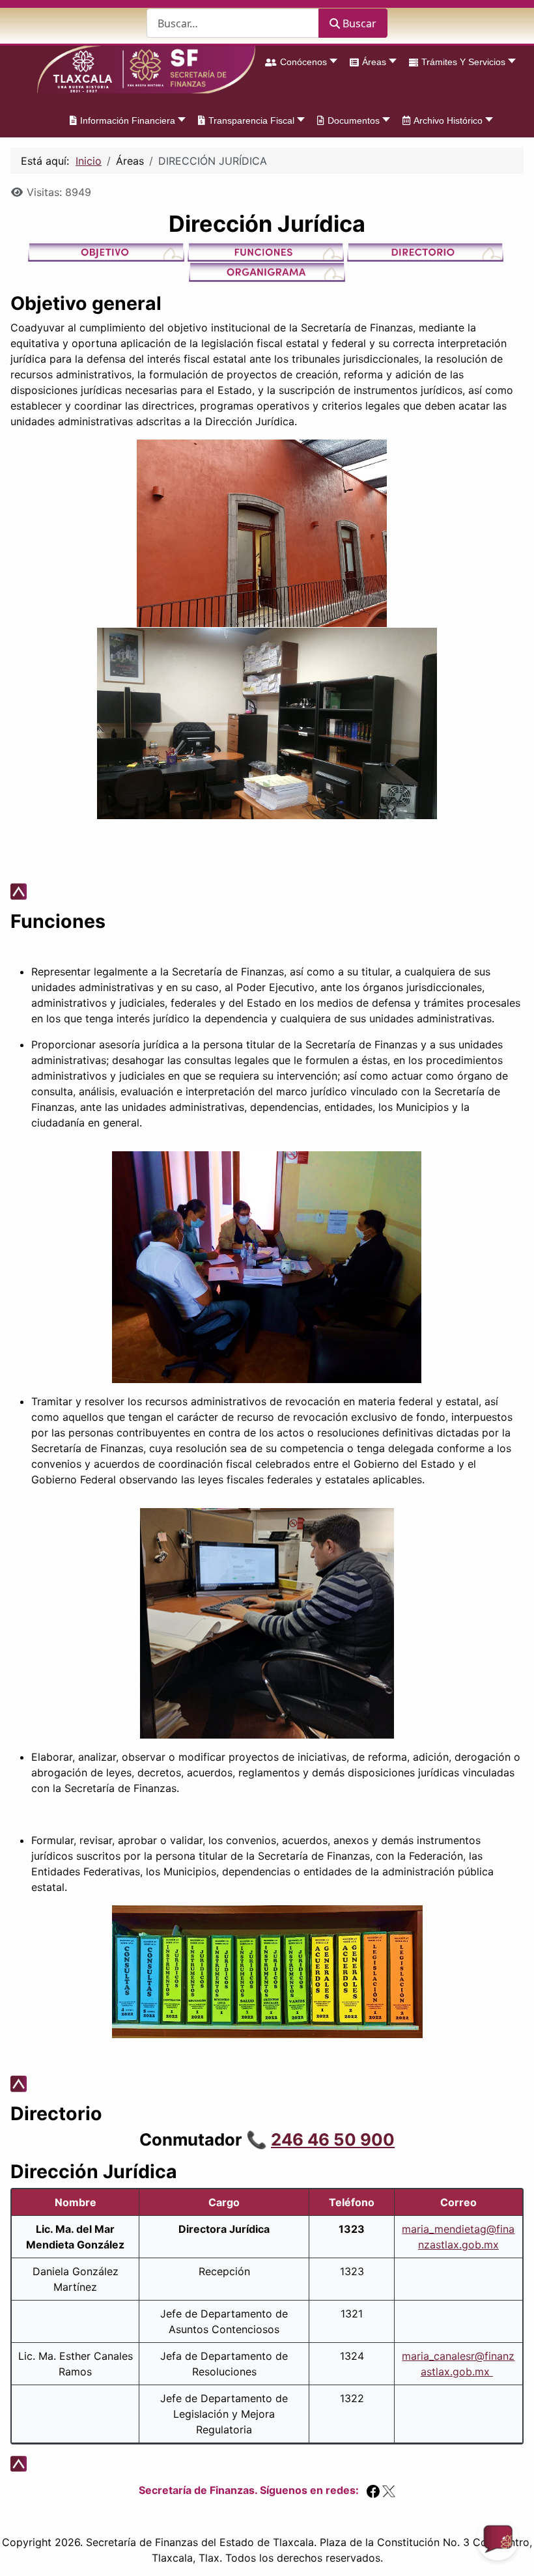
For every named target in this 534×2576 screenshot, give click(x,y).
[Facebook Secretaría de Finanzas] (373, 2490)
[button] (298, 62)
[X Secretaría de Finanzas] (389, 2490)
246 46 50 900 (333, 2139)
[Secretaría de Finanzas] (146, 70)
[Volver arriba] (511, 2552)
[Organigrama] (267, 271)
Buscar (359, 23)
